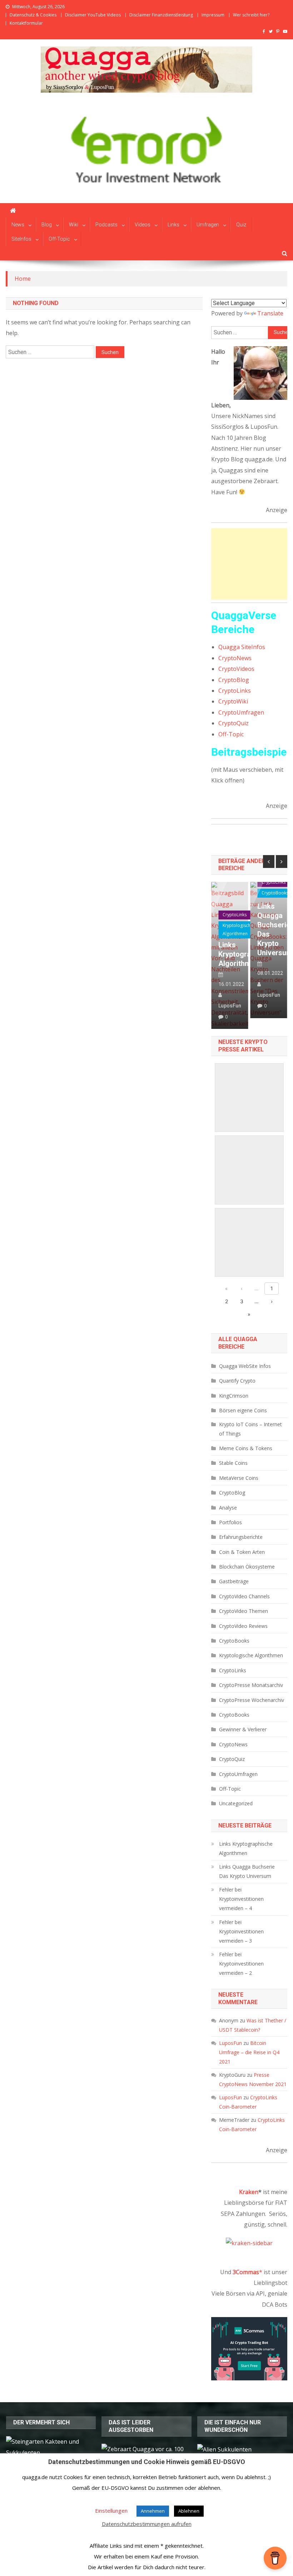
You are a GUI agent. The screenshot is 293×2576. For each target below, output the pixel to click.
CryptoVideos (236, 669)
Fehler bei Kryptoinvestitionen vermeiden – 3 (241, 1931)
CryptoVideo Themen (244, 1611)
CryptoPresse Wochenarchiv (252, 1700)
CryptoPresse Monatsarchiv (251, 1685)
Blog (47, 225)
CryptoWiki (233, 701)
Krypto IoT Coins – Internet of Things (250, 1429)
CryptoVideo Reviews (243, 1626)
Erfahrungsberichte (241, 1537)
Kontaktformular (26, 23)
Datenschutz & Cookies (33, 15)
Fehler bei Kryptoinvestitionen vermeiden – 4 (241, 1899)
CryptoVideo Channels (244, 1596)
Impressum (213, 15)
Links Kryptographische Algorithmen (230, 954)
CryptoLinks (235, 691)
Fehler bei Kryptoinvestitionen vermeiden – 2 (241, 1964)
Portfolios (230, 1522)
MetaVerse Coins (239, 1478)
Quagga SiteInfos (242, 647)
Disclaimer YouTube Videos (93, 15)
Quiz (241, 225)
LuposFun (230, 1006)
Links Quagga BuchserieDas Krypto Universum (269, 929)
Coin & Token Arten (242, 1552)
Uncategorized (236, 1803)
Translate (270, 313)
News (18, 225)
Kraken (249, 2192)
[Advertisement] (249, 564)
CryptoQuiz (234, 723)
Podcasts (106, 225)
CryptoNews (235, 658)
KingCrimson (234, 1396)
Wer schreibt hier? (251, 15)
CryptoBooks (275, 893)
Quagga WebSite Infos (245, 1366)
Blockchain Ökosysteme (247, 1567)
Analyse (228, 1508)
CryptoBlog (234, 680)
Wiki (74, 225)
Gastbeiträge (234, 1581)
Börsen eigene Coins (243, 1410)
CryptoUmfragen (241, 712)
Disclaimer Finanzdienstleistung (161, 15)
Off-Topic (59, 239)
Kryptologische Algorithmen (238, 929)
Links (173, 225)
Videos (143, 225)
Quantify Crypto (237, 1381)
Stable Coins (233, 1463)
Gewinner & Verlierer (243, 1729)
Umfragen (208, 225)
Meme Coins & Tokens (246, 1448)
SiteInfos (21, 239)
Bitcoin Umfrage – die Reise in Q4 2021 (249, 2052)
